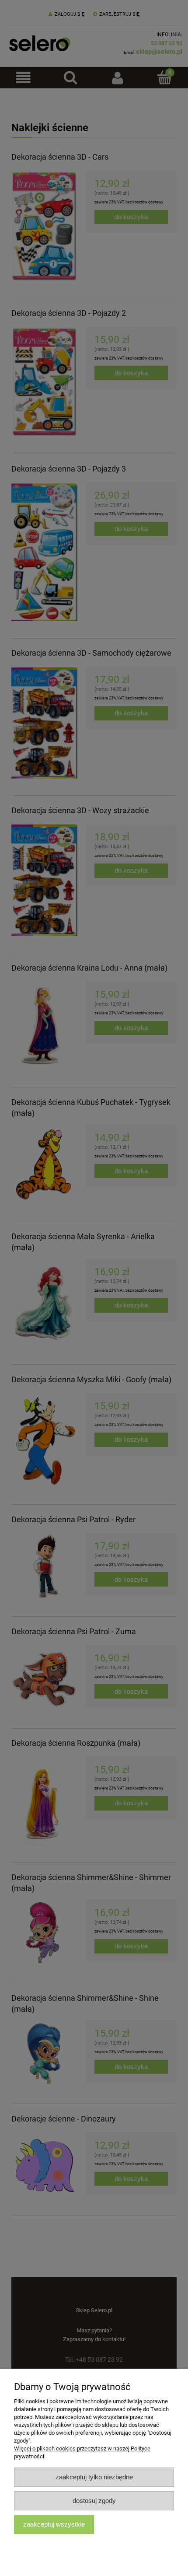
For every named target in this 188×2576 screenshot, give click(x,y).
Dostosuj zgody (94, 2501)
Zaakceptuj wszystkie (54, 2524)
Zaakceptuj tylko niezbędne (94, 2477)
